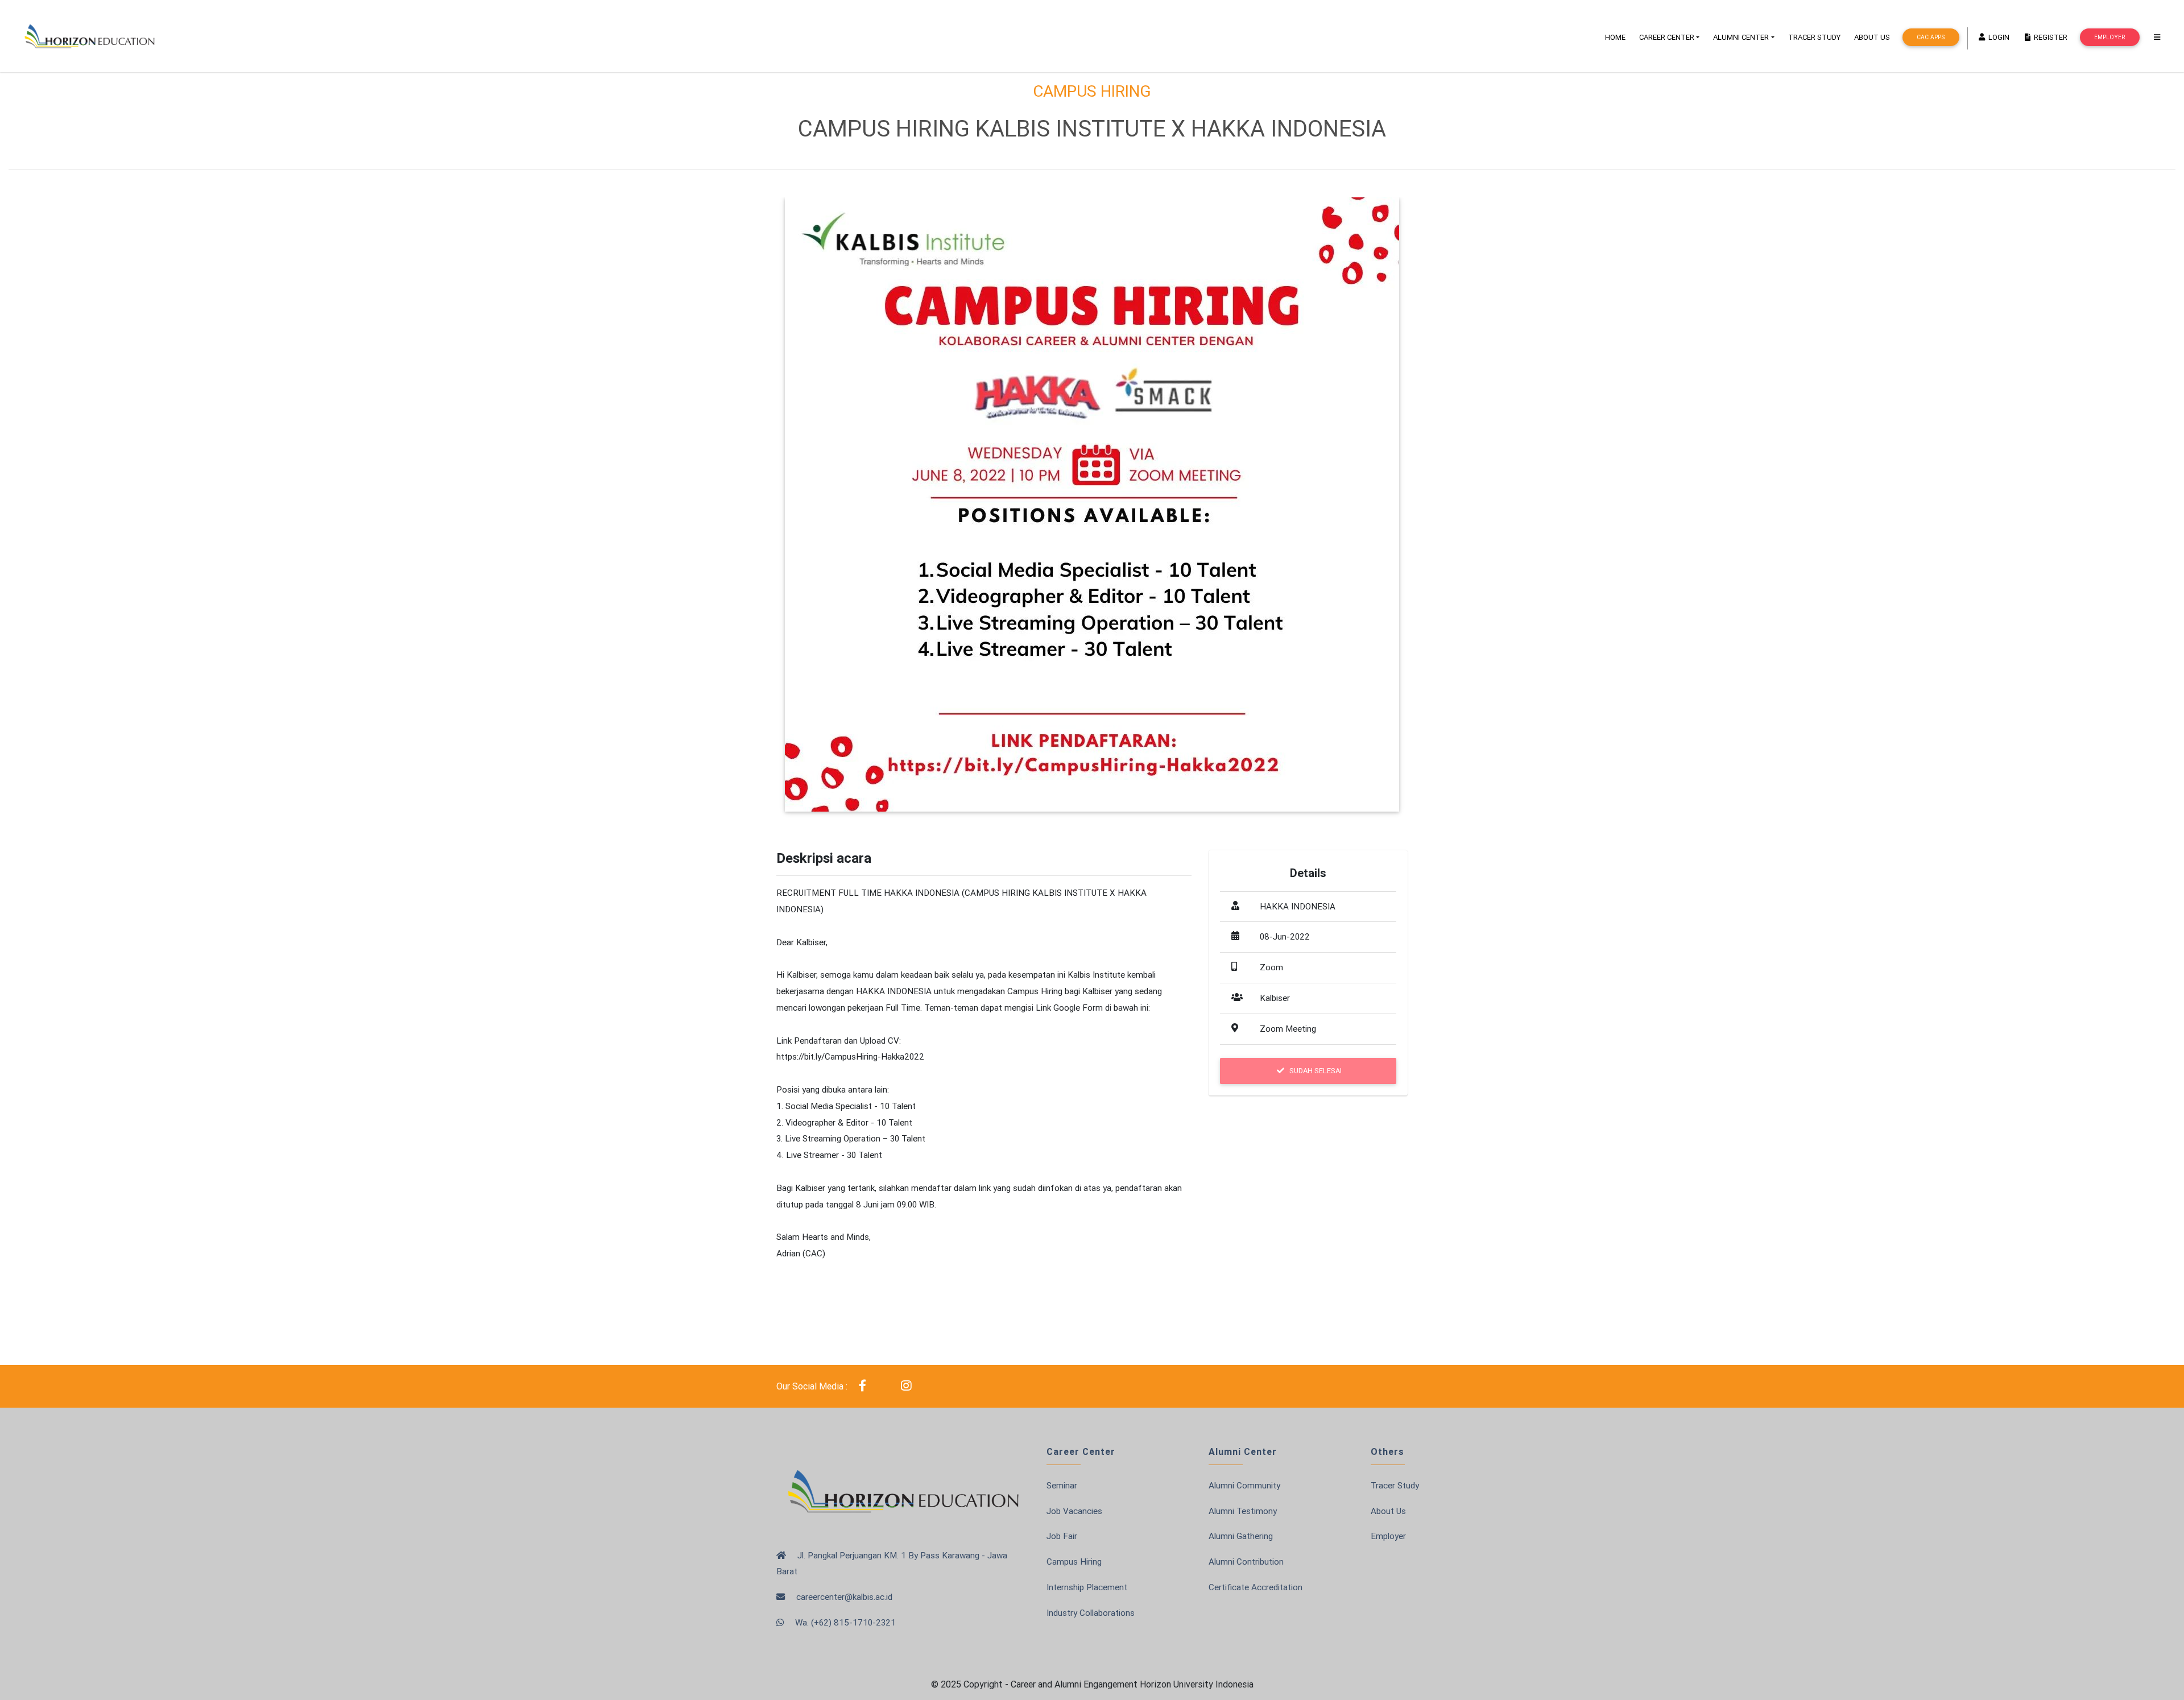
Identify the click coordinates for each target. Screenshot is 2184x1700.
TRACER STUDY (1814, 37)
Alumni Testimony (1243, 1511)
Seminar (1062, 1485)
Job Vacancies (1074, 1511)
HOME (1615, 37)
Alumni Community (1244, 1485)
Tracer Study (1395, 1485)
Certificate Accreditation (1256, 1587)
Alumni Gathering (1241, 1536)
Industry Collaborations (1091, 1613)
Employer (2109, 37)
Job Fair (1062, 1536)
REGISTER (2050, 37)
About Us (1388, 1511)
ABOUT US (1872, 37)
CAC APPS (1931, 37)
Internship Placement (1087, 1587)
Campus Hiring (1074, 1562)
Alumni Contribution (1246, 1562)
